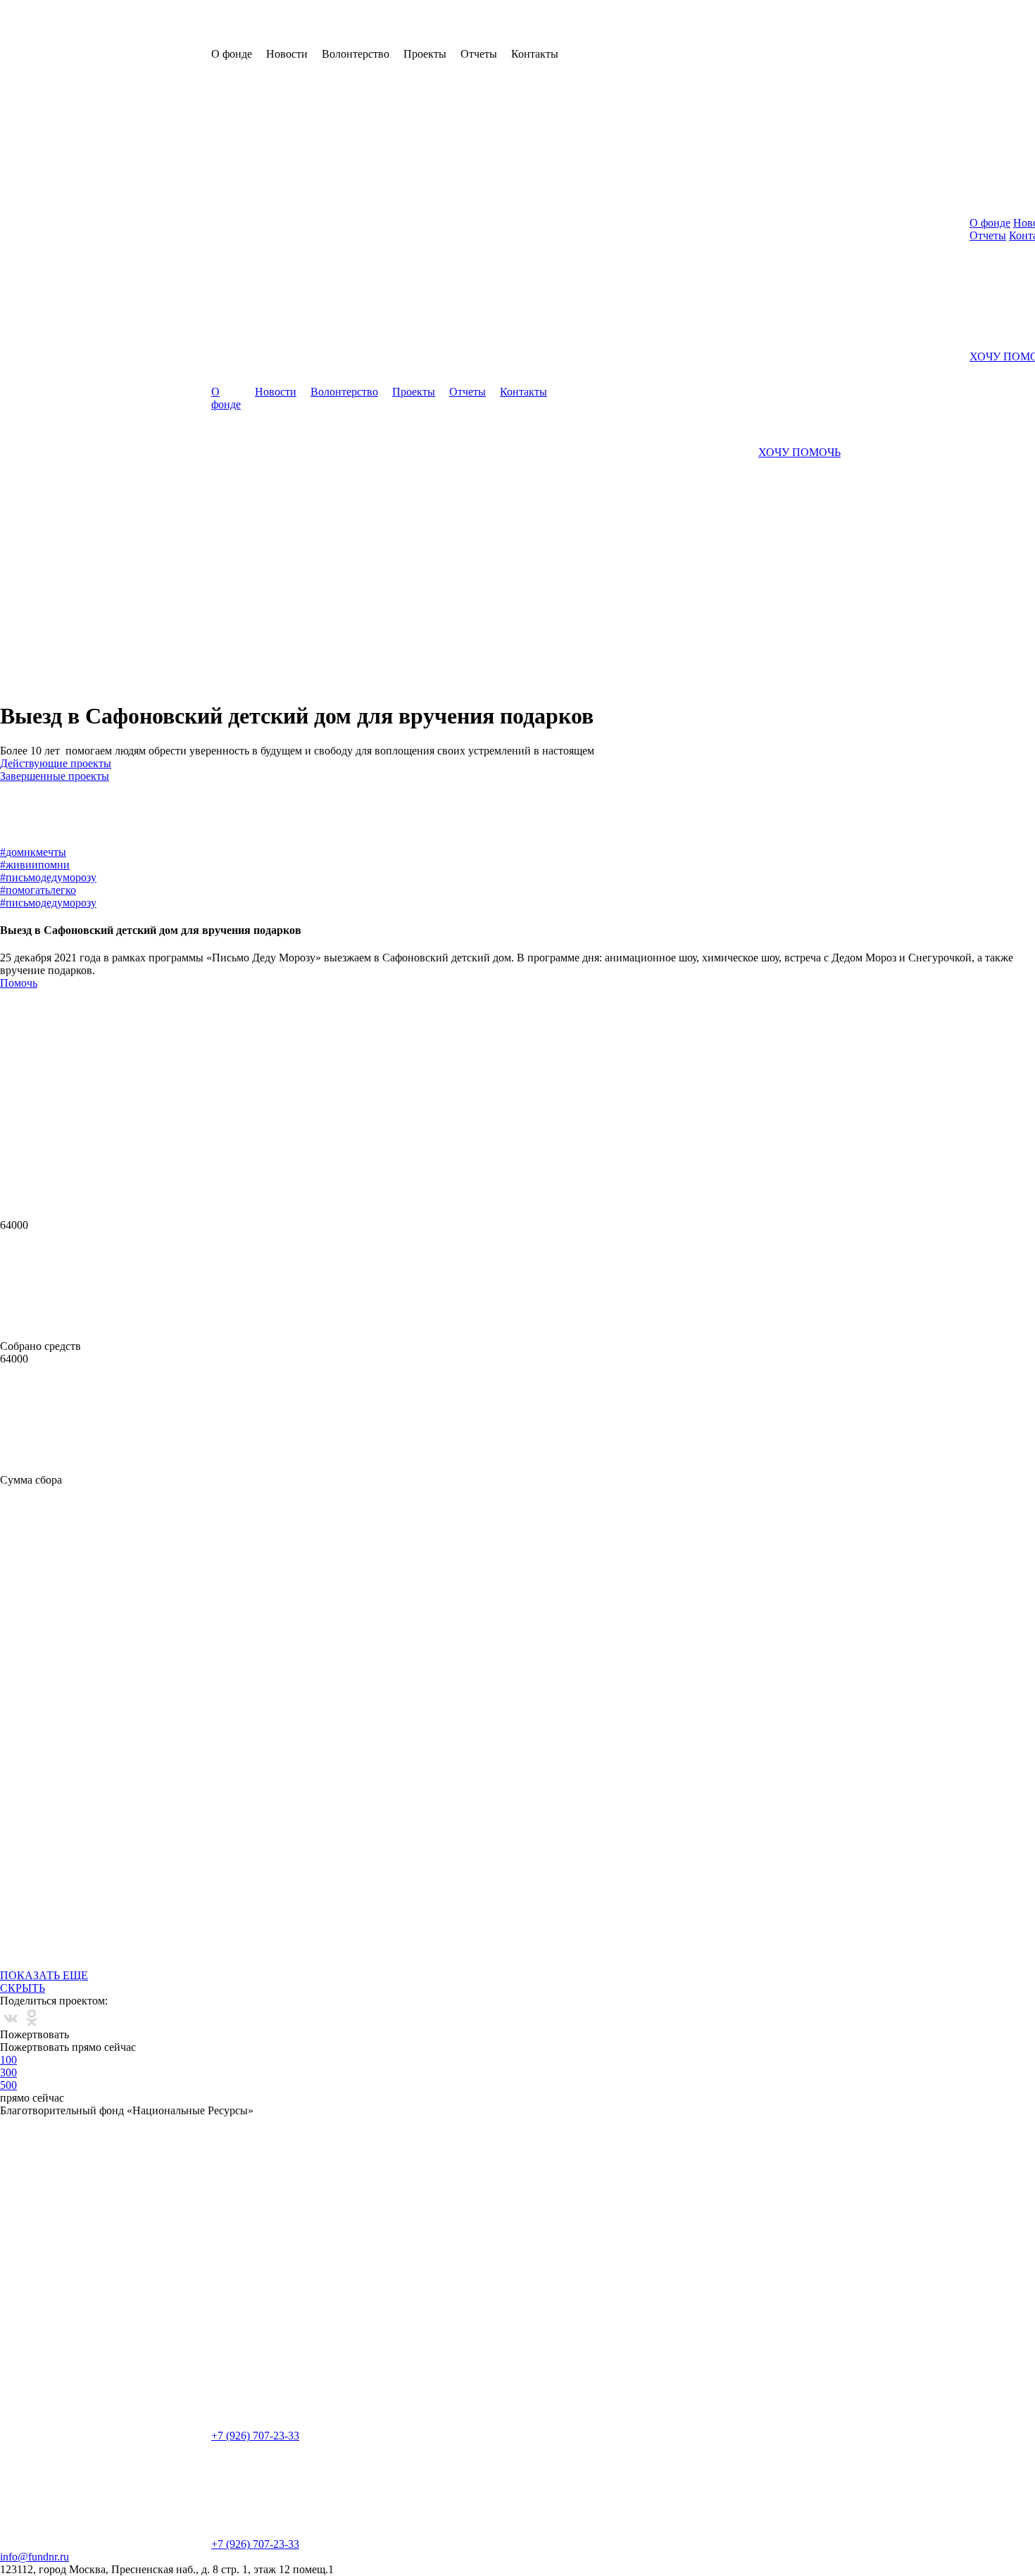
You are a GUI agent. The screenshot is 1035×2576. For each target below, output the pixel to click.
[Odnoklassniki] (32, 2018)
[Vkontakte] (11, 2018)
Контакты (523, 392)
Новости (276, 392)
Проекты (414, 392)
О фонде (226, 398)
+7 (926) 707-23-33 (255, 2436)
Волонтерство (344, 392)
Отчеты (468, 392)
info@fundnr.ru (34, 2557)
